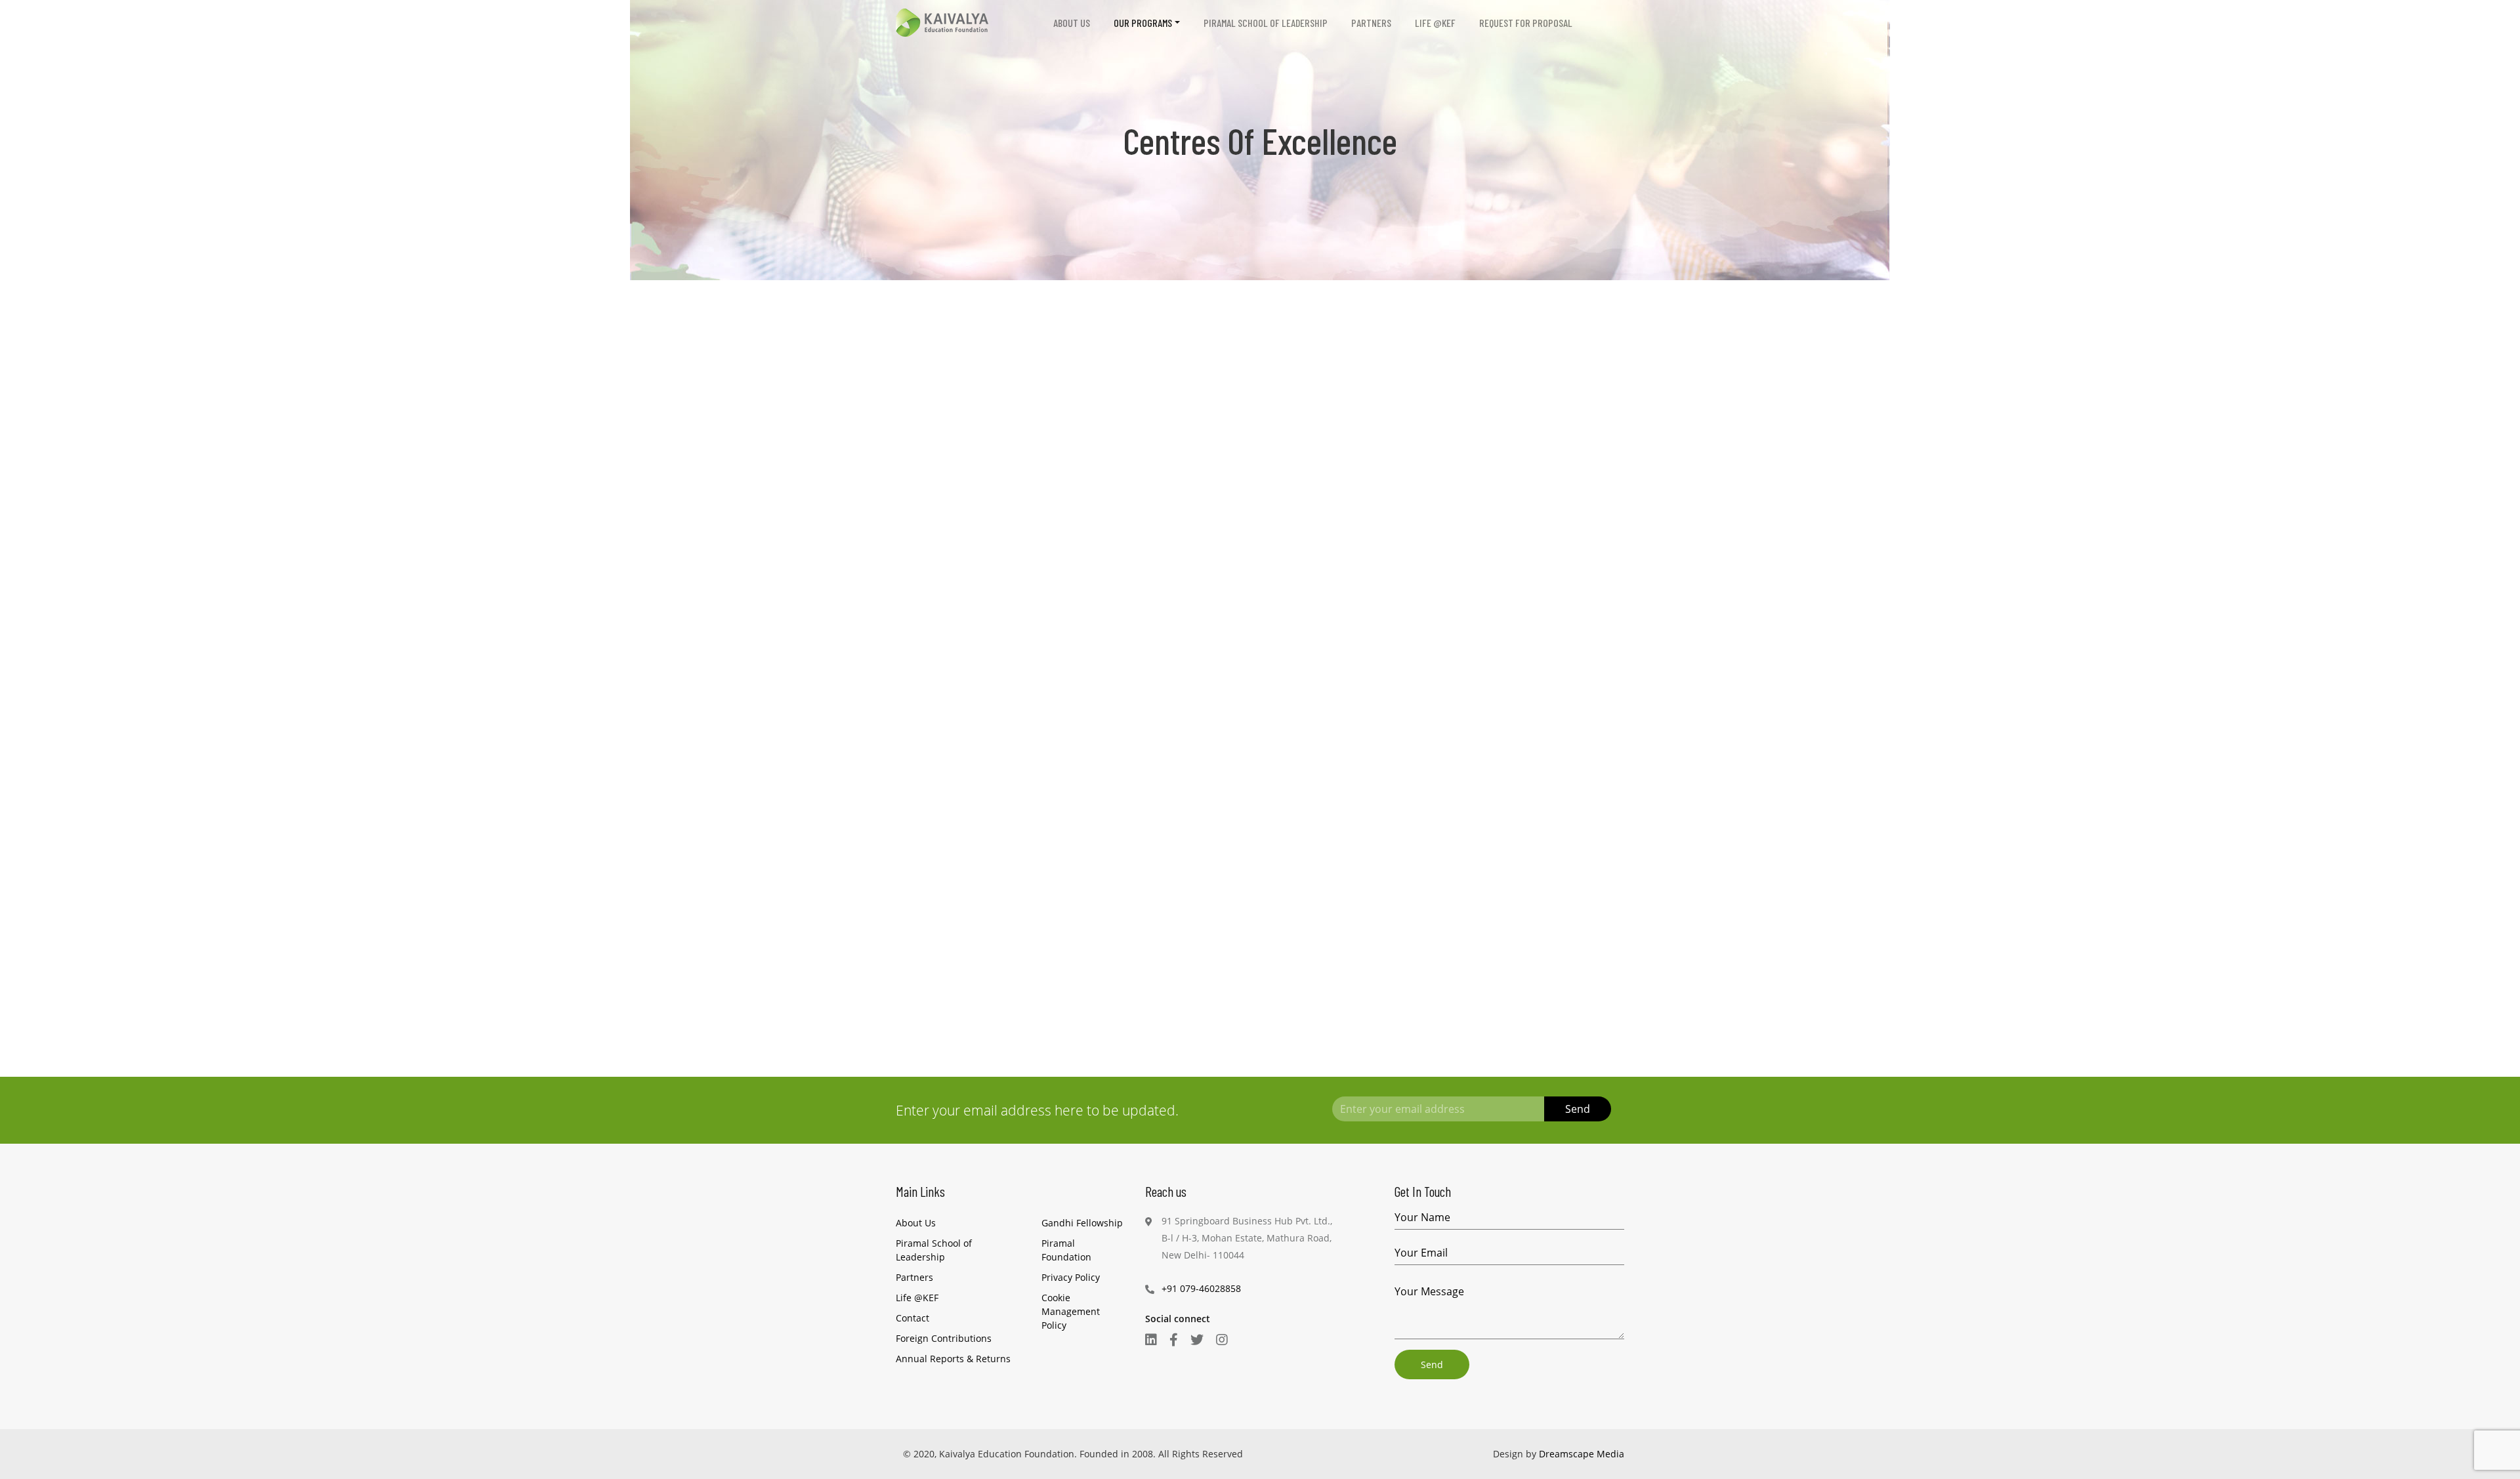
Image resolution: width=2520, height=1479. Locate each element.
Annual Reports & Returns (953, 1359)
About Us (1072, 23)
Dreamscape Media (1582, 1454)
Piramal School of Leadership (1266, 23)
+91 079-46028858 (1201, 1288)
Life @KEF (1435, 23)
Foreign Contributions (944, 1338)
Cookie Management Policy (1071, 1311)
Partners (1371, 23)
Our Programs (1143, 23)
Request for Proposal (1526, 23)
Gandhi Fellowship (1082, 1223)
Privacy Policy (1071, 1277)
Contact (913, 1318)
